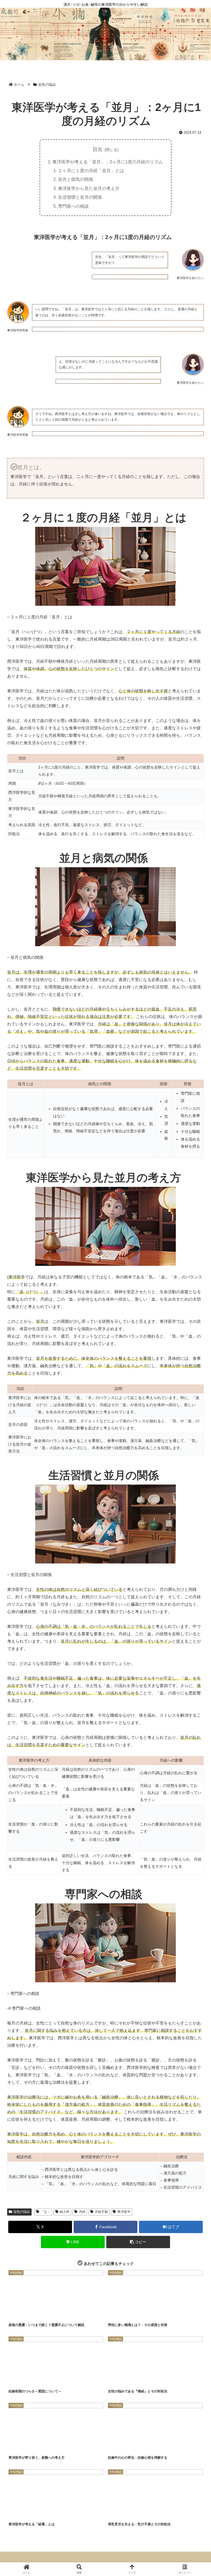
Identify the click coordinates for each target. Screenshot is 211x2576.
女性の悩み (22, 2212)
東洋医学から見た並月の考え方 (89, 188)
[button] (138, 2242)
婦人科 (65, 2212)
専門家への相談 (73, 206)
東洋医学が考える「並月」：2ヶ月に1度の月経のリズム (108, 162)
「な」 (46, 2212)
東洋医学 (124, 2212)
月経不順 (101, 2212)
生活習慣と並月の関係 (80, 197)
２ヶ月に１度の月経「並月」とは (91, 170)
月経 (82, 2212)
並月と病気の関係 (76, 179)
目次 (98, 149)
